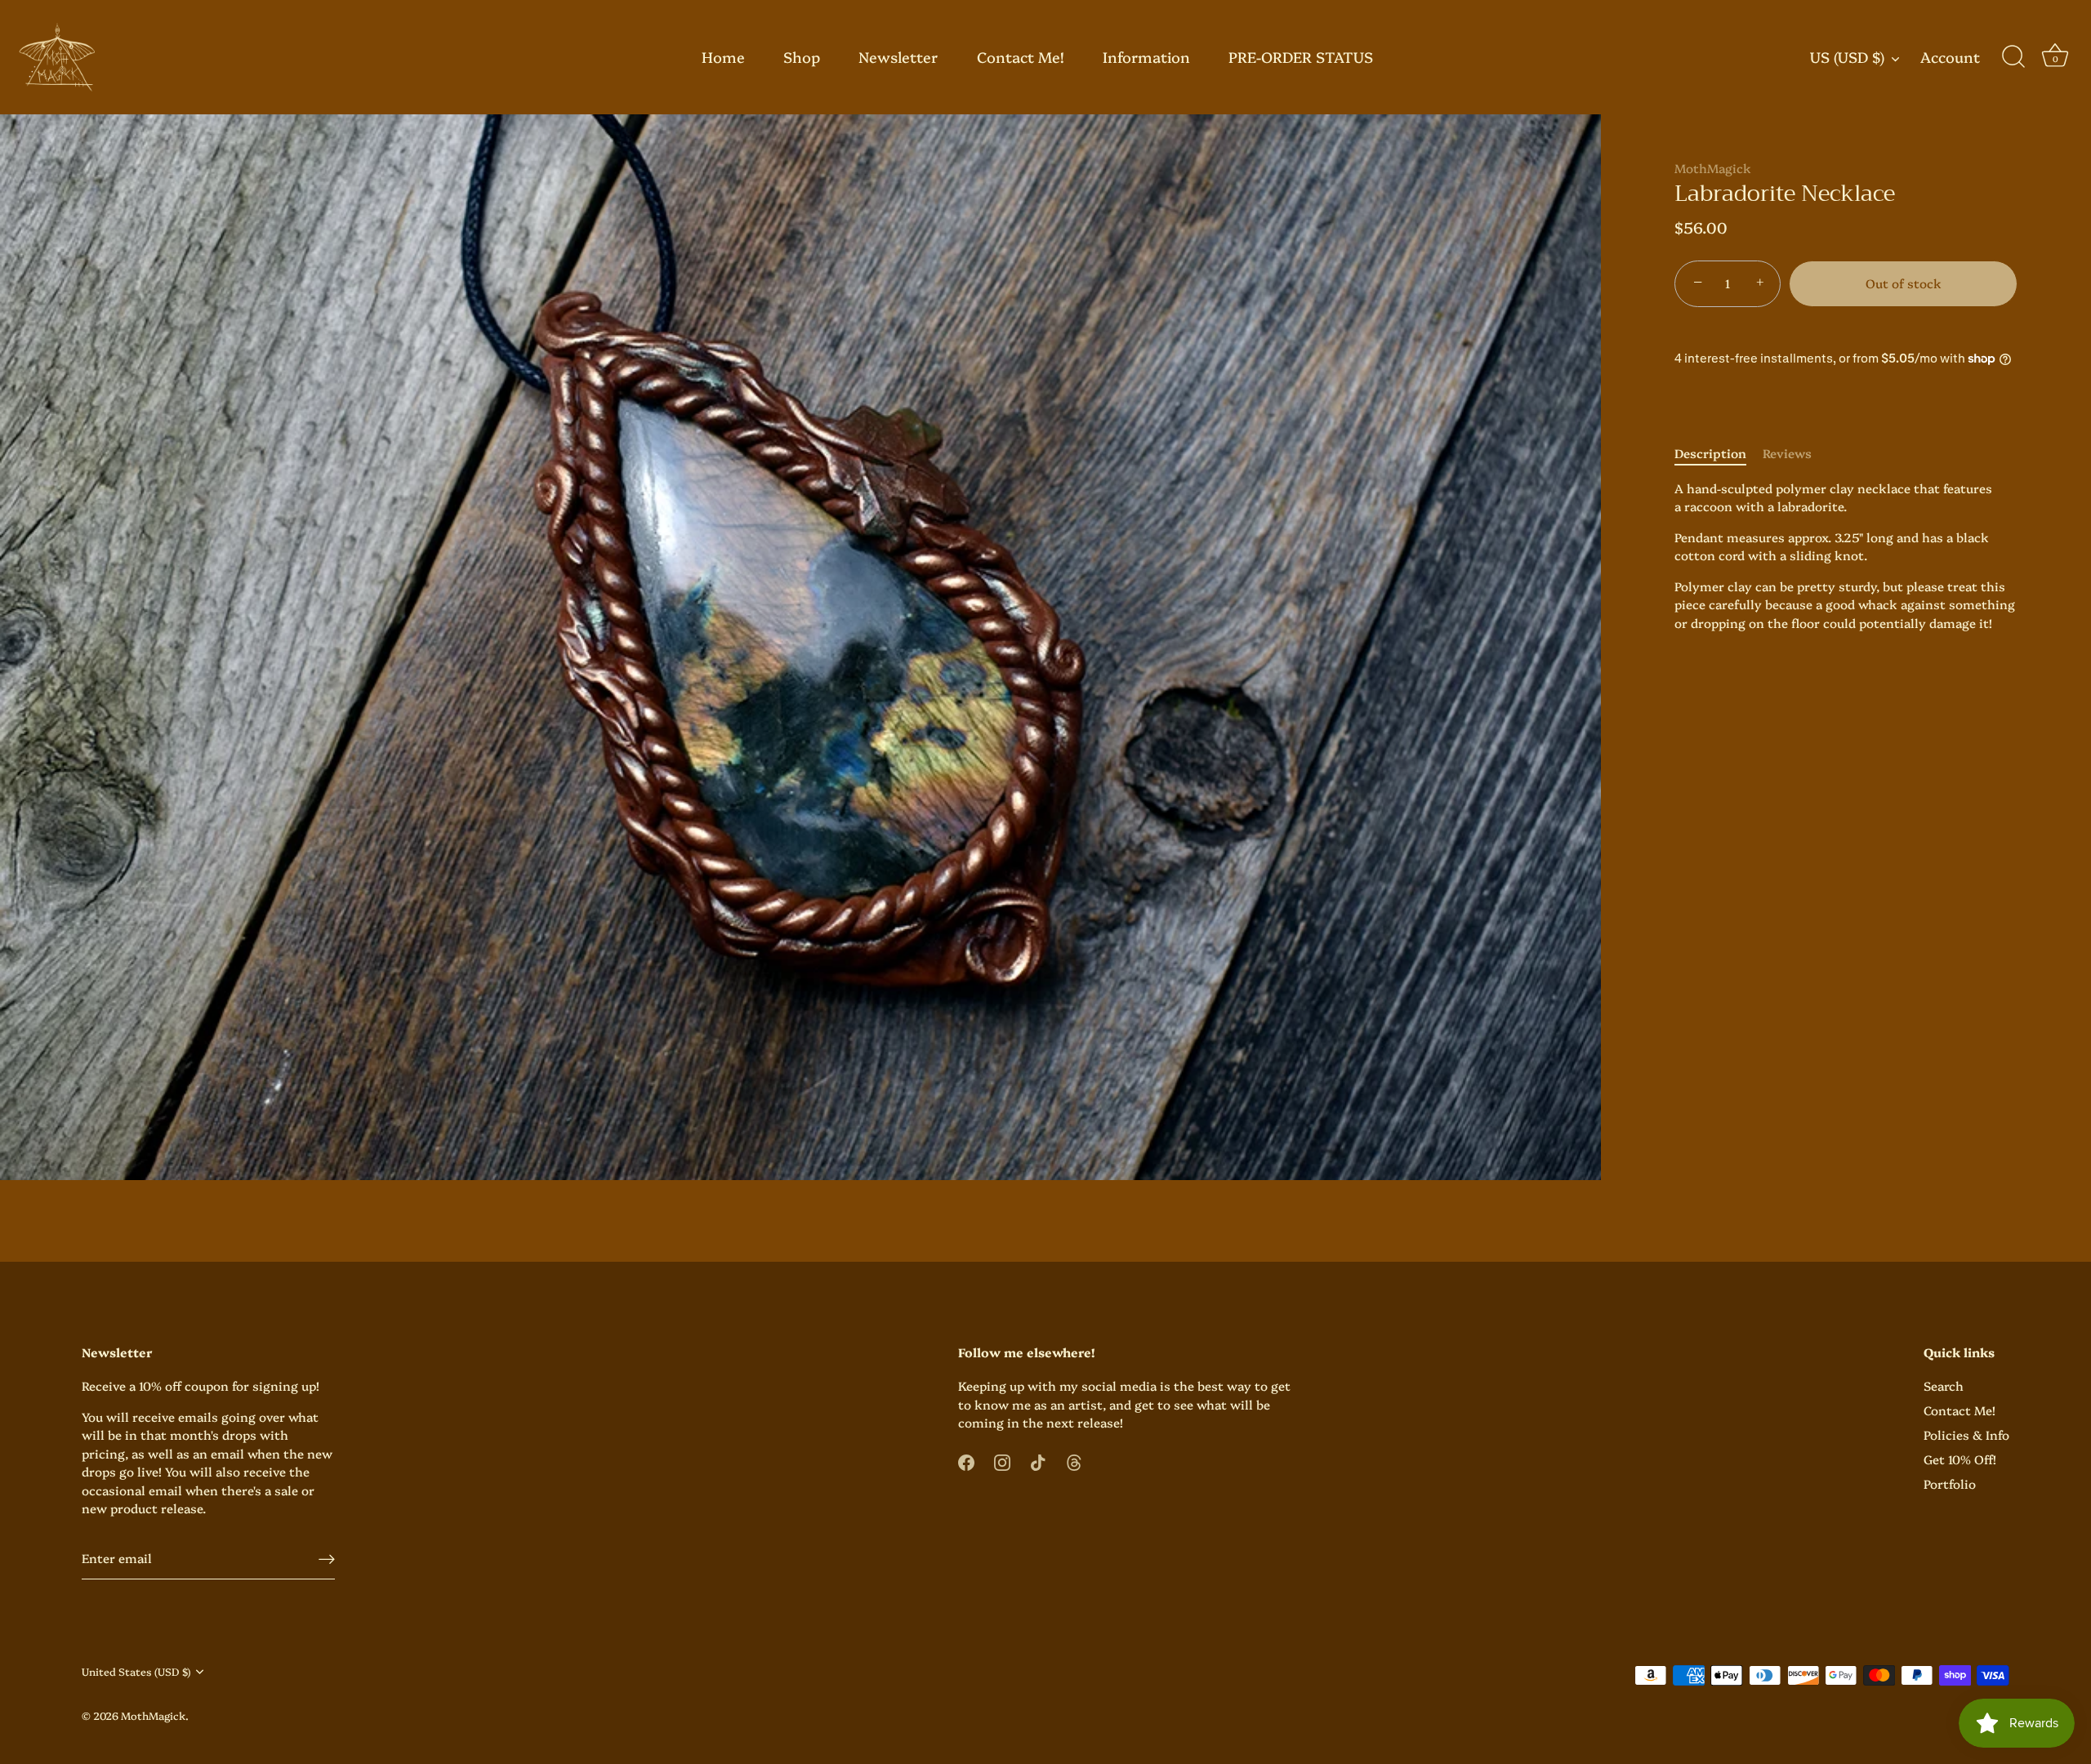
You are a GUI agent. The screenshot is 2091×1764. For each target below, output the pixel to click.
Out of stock (1904, 283)
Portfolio (1950, 1483)
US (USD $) (1847, 58)
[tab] (1719, 454)
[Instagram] (1002, 1461)
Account (1950, 58)
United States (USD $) (136, 1672)
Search (1944, 1385)
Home (723, 57)
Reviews (1787, 453)
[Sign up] (327, 1559)
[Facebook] (966, 1461)
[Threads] (1074, 1461)
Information (1146, 57)
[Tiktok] (1038, 1461)
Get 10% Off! (1960, 1459)
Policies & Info (1966, 1434)
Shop (802, 57)
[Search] (2013, 57)
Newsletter (898, 57)
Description (1710, 453)
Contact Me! (1021, 57)
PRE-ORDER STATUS (1301, 57)
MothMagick (1713, 168)
